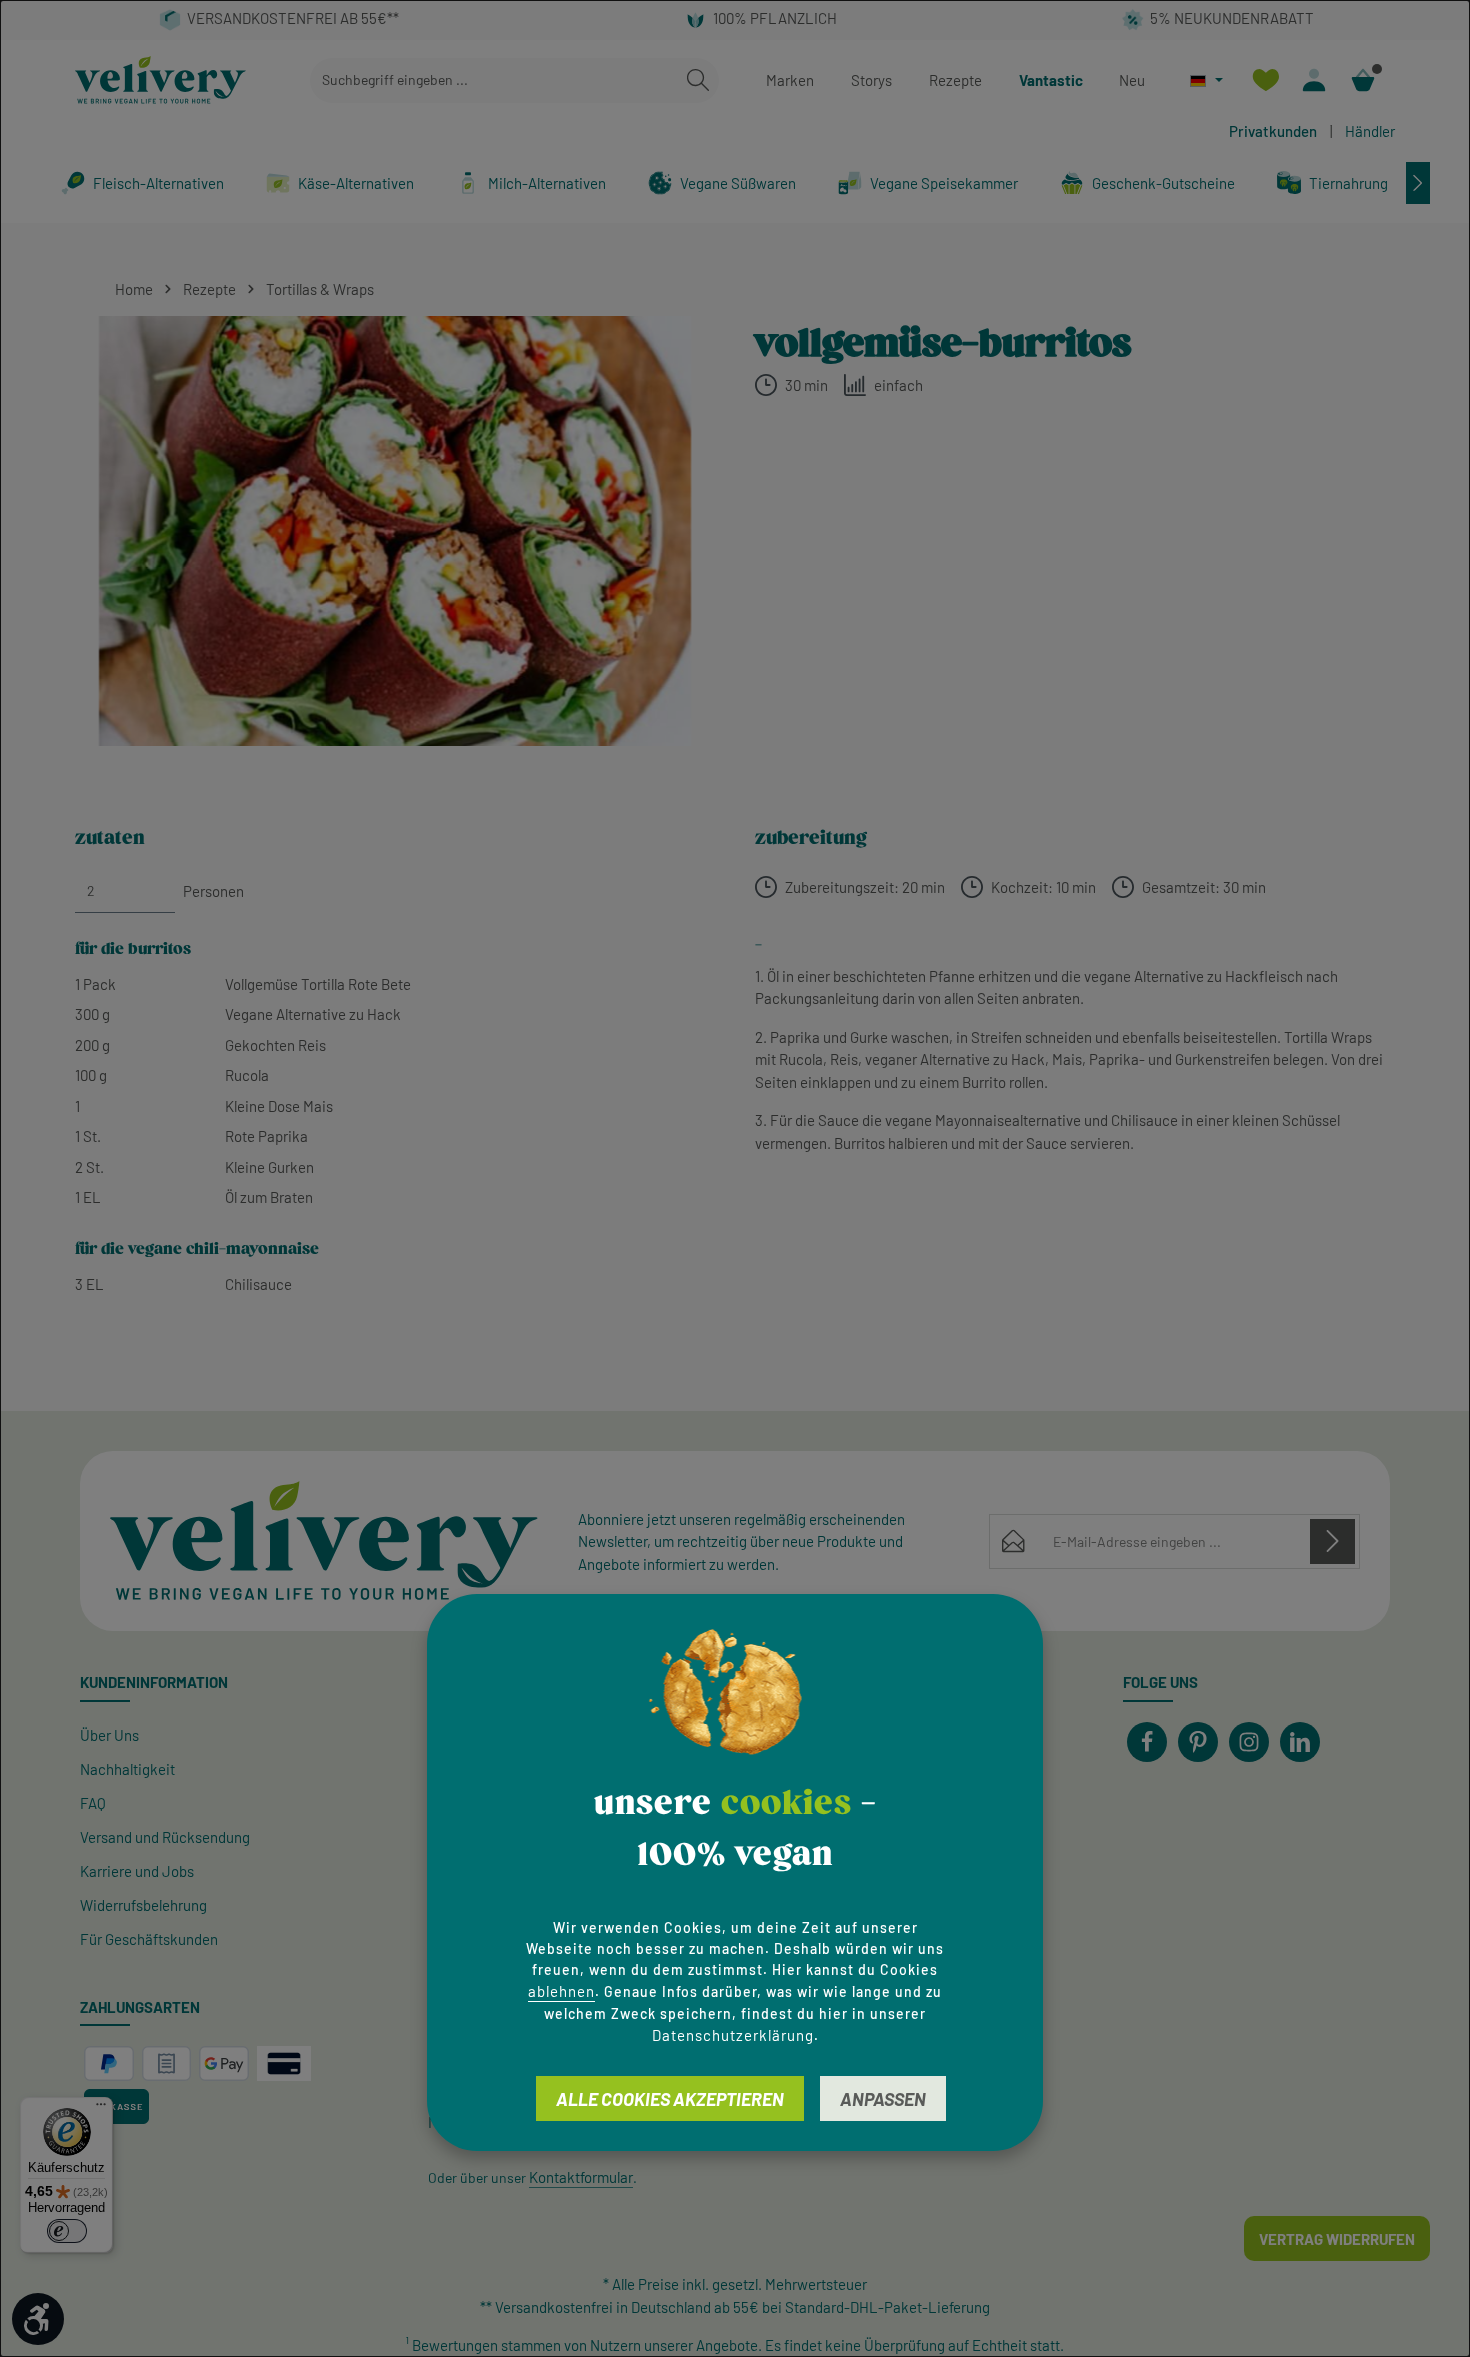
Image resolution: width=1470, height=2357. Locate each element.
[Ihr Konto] (1314, 80)
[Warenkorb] (1363, 80)
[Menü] (101, 2109)
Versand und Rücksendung (165, 1837)
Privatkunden (1273, 131)
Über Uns (109, 1735)
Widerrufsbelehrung (143, 1905)
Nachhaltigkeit (127, 1769)
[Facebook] (1147, 1742)
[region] (395, 531)
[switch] (67, 2231)
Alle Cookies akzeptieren (670, 2098)
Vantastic (1051, 80)
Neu (1132, 80)
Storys (871, 80)
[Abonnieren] (1332, 1541)
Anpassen (883, 2098)
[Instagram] (1249, 1742)
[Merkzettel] (1265, 80)
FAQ (93, 1803)
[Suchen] (698, 80)
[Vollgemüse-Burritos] (394, 531)
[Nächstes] (1418, 183)
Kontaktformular (581, 2177)
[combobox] (494, 80)
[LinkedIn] (1300, 1742)
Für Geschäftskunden (149, 1939)
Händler (1370, 131)
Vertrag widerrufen (1337, 2239)
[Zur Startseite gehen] (160, 80)
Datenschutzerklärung (733, 2034)
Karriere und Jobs (137, 1871)
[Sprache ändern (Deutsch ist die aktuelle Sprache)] (1206, 80)
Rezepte (955, 80)
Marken (790, 80)
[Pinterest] (1198, 1742)
